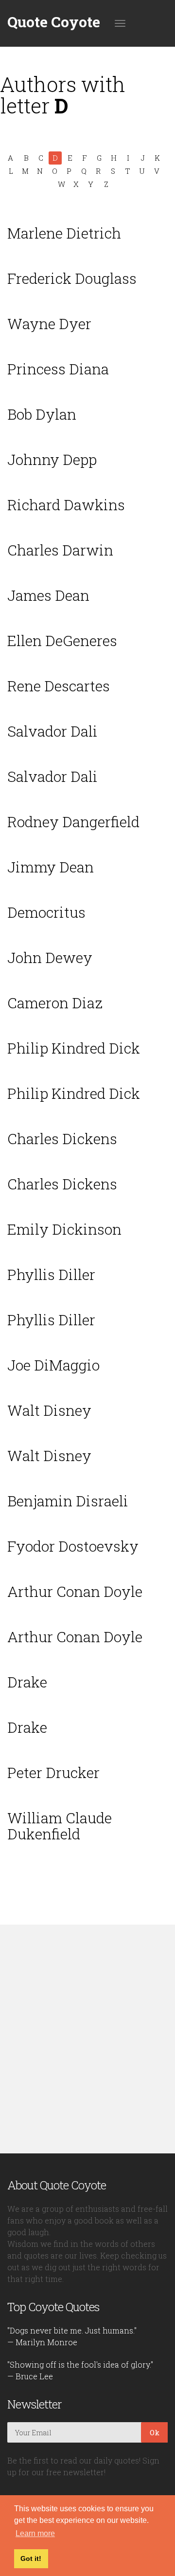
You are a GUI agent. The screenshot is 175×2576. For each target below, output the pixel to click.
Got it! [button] (31, 2558)
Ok (155, 2432)
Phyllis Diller (51, 1274)
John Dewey (50, 957)
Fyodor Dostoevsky (73, 1546)
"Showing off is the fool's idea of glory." (80, 2364)
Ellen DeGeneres (62, 640)
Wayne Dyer (49, 324)
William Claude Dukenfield (60, 1826)
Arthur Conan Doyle (75, 1591)
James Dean (48, 595)
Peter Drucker (53, 1772)
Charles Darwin (60, 550)
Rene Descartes (59, 686)
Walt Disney (49, 1410)
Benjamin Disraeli (68, 1501)
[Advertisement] (87, 2039)
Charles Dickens (62, 1139)
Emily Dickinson (64, 1229)
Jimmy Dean (51, 867)
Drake (27, 1682)
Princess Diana (58, 369)
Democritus (46, 912)
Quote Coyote (54, 22)
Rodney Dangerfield (73, 822)
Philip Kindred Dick (74, 1048)
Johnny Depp (52, 459)
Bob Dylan (42, 414)
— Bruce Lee (30, 2376)
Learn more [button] (35, 2533)
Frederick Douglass (72, 278)
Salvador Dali (52, 731)
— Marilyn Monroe (42, 2342)
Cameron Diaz (55, 1003)
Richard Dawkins (66, 505)
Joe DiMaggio (53, 1365)
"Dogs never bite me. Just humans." (72, 2330)
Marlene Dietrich (64, 233)
